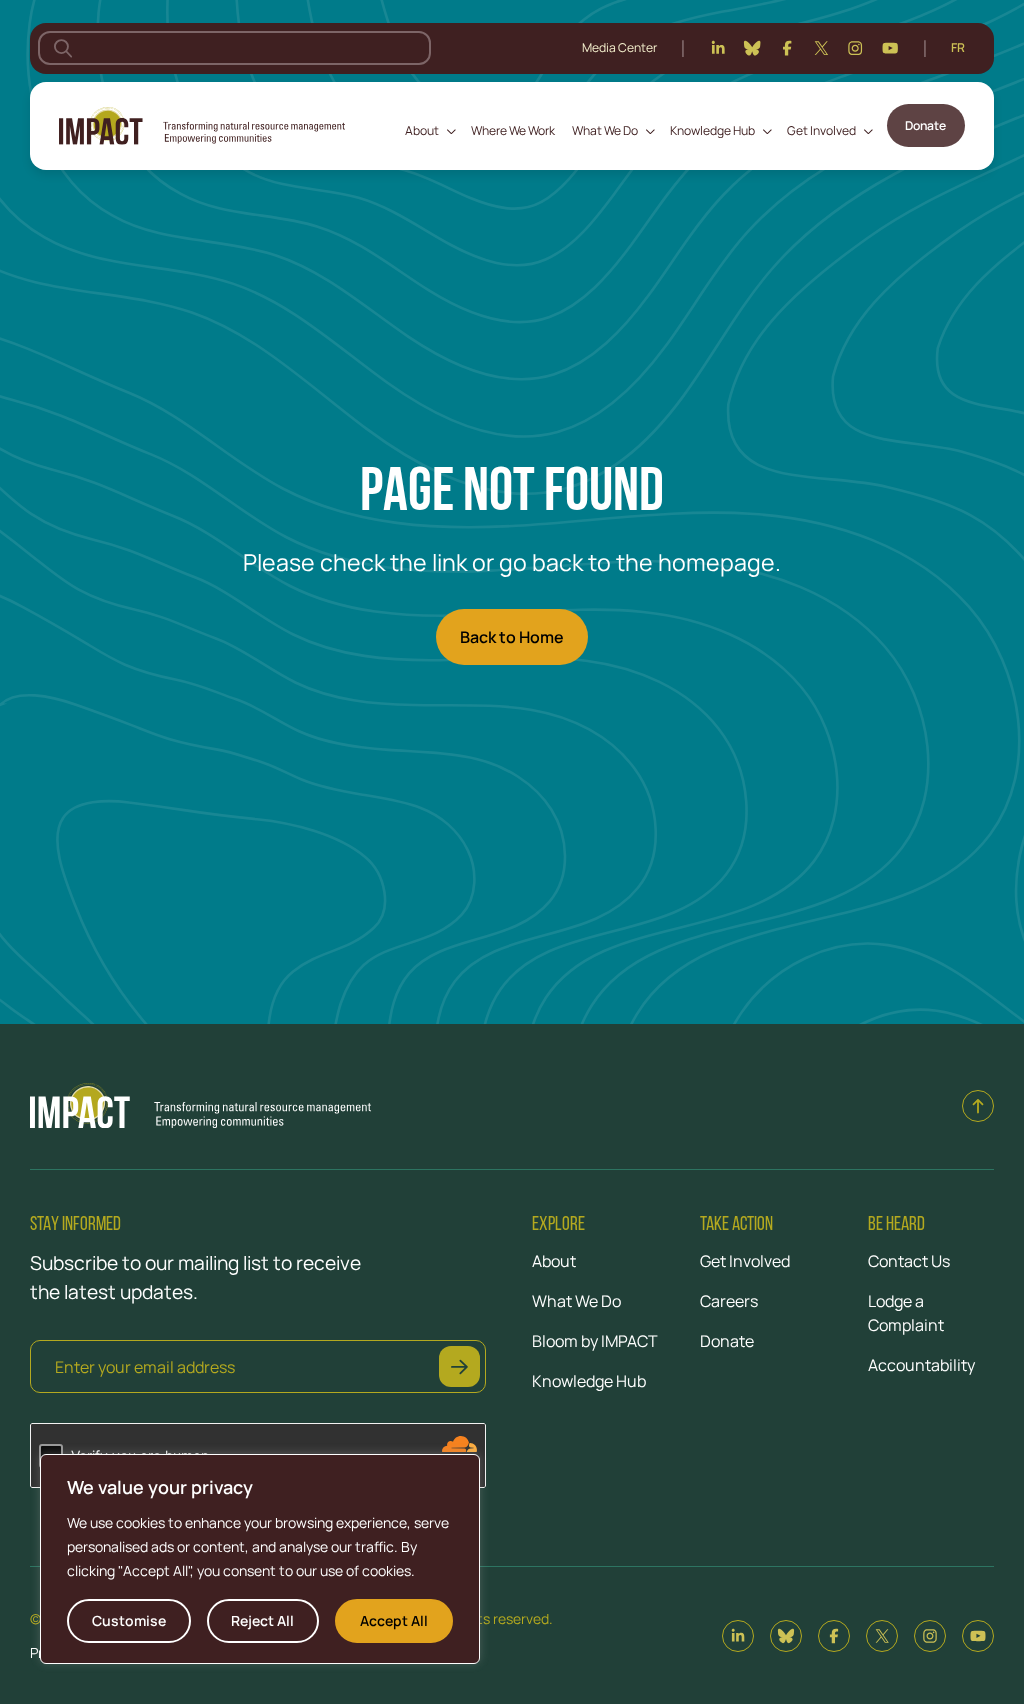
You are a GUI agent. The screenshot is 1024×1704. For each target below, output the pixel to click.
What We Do (605, 130)
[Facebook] (787, 48)
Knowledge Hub (712, 130)
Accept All (394, 1620)
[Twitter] (821, 48)
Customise (129, 1620)
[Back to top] (978, 1106)
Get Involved (821, 130)
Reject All (262, 1620)
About (422, 130)
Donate (925, 125)
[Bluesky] (752, 48)
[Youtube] (890, 48)
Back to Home (512, 637)
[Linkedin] (718, 48)
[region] (260, 1559)
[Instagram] (855, 48)
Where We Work (513, 130)
